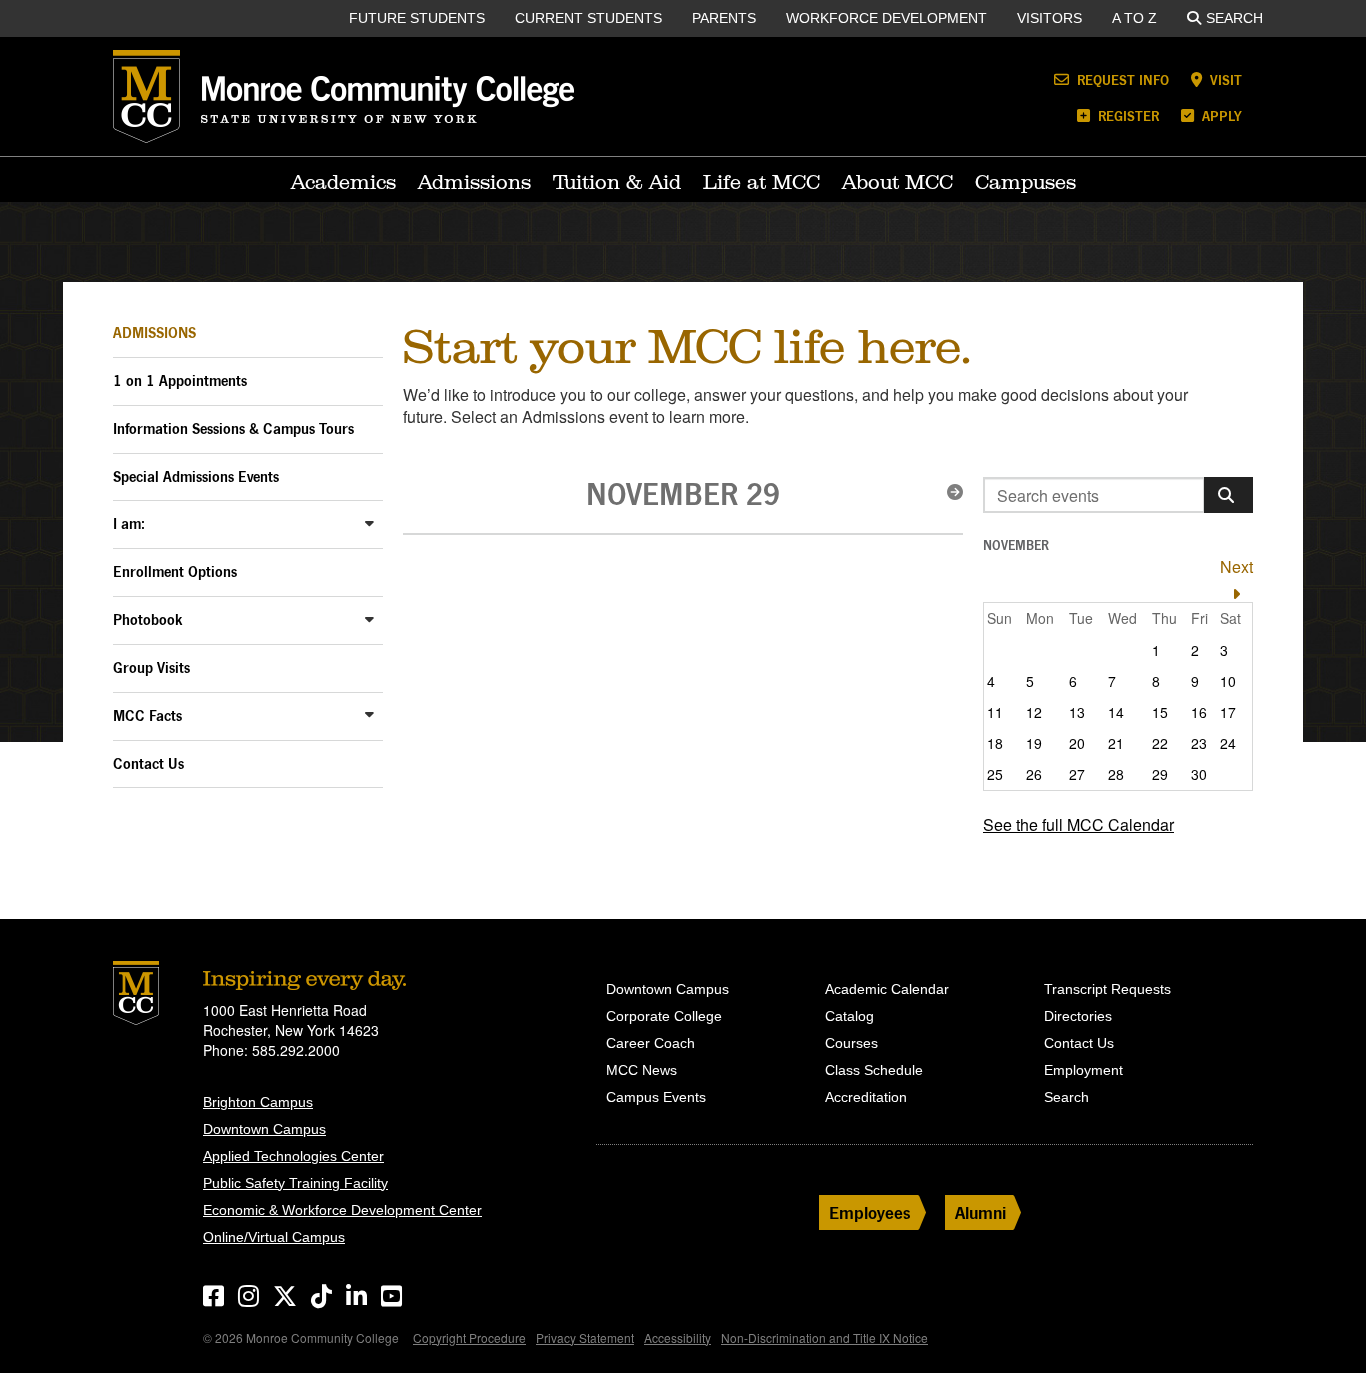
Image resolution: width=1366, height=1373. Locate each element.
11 (995, 712)
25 (995, 774)
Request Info (1121, 79)
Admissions (474, 182)
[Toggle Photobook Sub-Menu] (369, 618)
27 (1077, 774)
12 (1034, 712)
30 (1199, 774)
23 (1199, 743)
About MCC (897, 182)
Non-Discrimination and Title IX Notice (824, 1337)
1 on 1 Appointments (180, 380)
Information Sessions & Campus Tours (233, 428)
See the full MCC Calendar (1078, 824)
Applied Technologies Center (293, 1156)
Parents (724, 18)
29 (1160, 774)
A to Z (1134, 18)
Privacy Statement (585, 1337)
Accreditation (866, 1097)
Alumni (980, 1212)
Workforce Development (886, 18)
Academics (343, 182)
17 (1228, 712)
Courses (851, 1043)
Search (1234, 18)
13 (1077, 712)
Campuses (1025, 182)
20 (1077, 743)
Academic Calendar (887, 989)
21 (1116, 743)
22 (1160, 743)
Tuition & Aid (617, 182)
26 (1034, 774)
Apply (1220, 115)
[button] (949, 492)
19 (1034, 743)
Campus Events (656, 1097)
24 (1228, 743)
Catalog (849, 1016)
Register (1126, 115)
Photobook (148, 619)
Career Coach (650, 1043)
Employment (1083, 1070)
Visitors (1049, 18)
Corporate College (664, 1016)
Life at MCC (761, 182)
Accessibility (677, 1337)
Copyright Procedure (469, 1337)
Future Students (417, 18)
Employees (870, 1212)
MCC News (641, 1070)
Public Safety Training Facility (295, 1183)
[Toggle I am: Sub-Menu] (369, 522)
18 (995, 743)
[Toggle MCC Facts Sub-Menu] (369, 714)
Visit (1224, 79)
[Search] (1228, 495)
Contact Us (148, 763)
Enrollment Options (175, 571)
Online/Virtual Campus (274, 1237)
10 (1228, 681)
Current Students (588, 18)
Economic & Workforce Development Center (342, 1210)
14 (1116, 712)
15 (1160, 712)
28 (1116, 774)
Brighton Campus (258, 1102)
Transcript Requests (1107, 989)
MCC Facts (147, 715)
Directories (1078, 1016)
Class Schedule (874, 1070)
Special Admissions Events (196, 476)
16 (1199, 712)
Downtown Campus (264, 1129)
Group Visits (151, 667)
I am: (129, 523)
